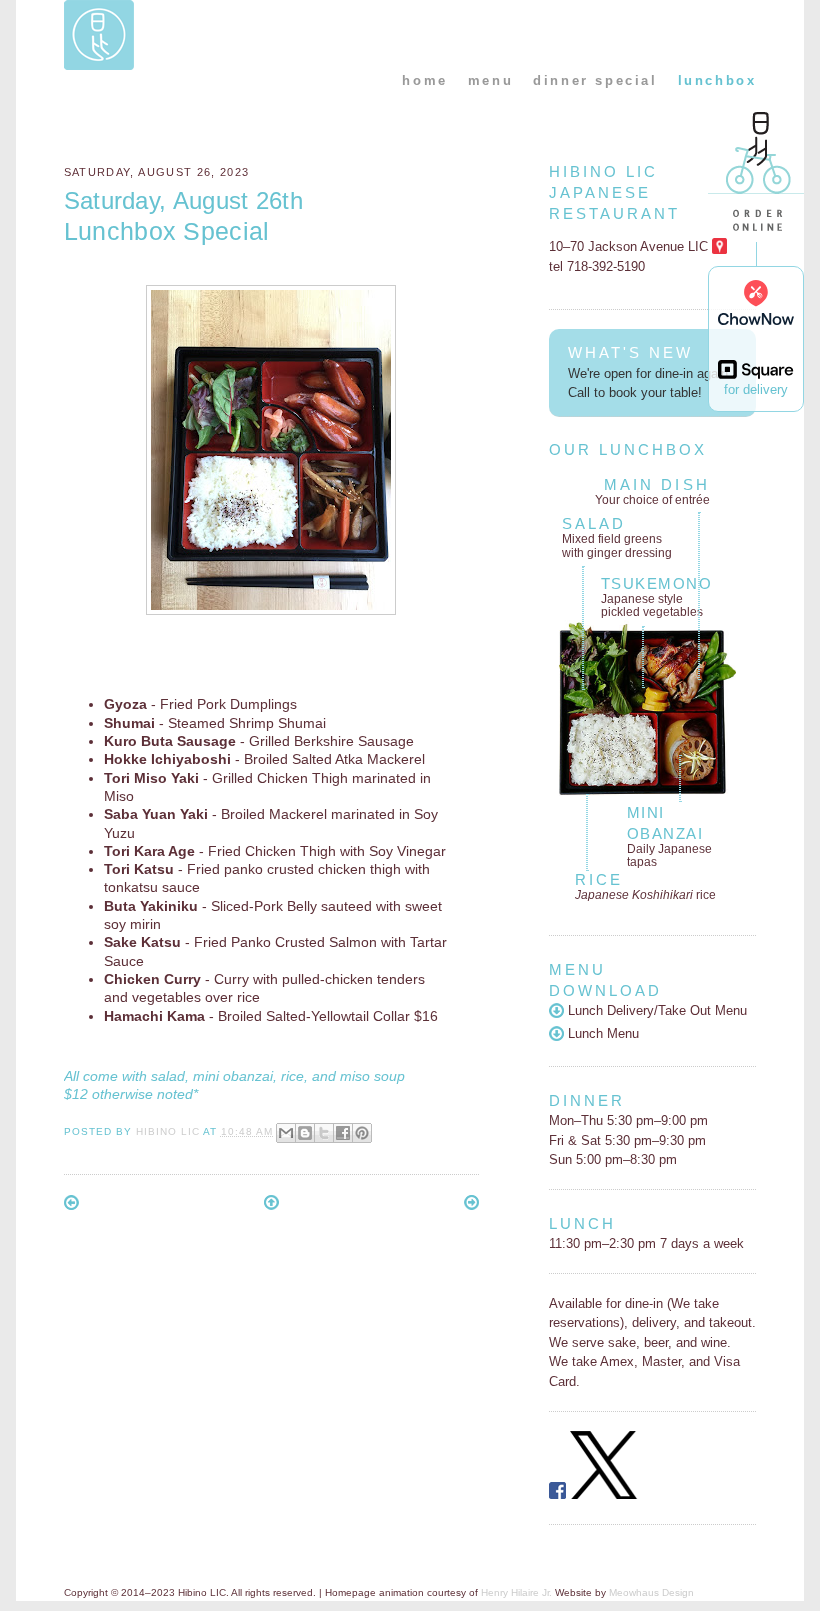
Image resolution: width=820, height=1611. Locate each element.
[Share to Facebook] (343, 1133)
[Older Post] (471, 1205)
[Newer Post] (71, 1205)
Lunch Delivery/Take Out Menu (655, 1010)
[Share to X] (324, 1133)
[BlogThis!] (305, 1133)
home (424, 80)
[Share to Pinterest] (362, 1133)
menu (490, 80)
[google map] (719, 246)
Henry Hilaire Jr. (516, 1592)
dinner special (595, 80)
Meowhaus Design (651, 1592)
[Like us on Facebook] (557, 1494)
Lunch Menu (601, 1033)
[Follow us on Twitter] (604, 1494)
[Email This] (286, 1133)
